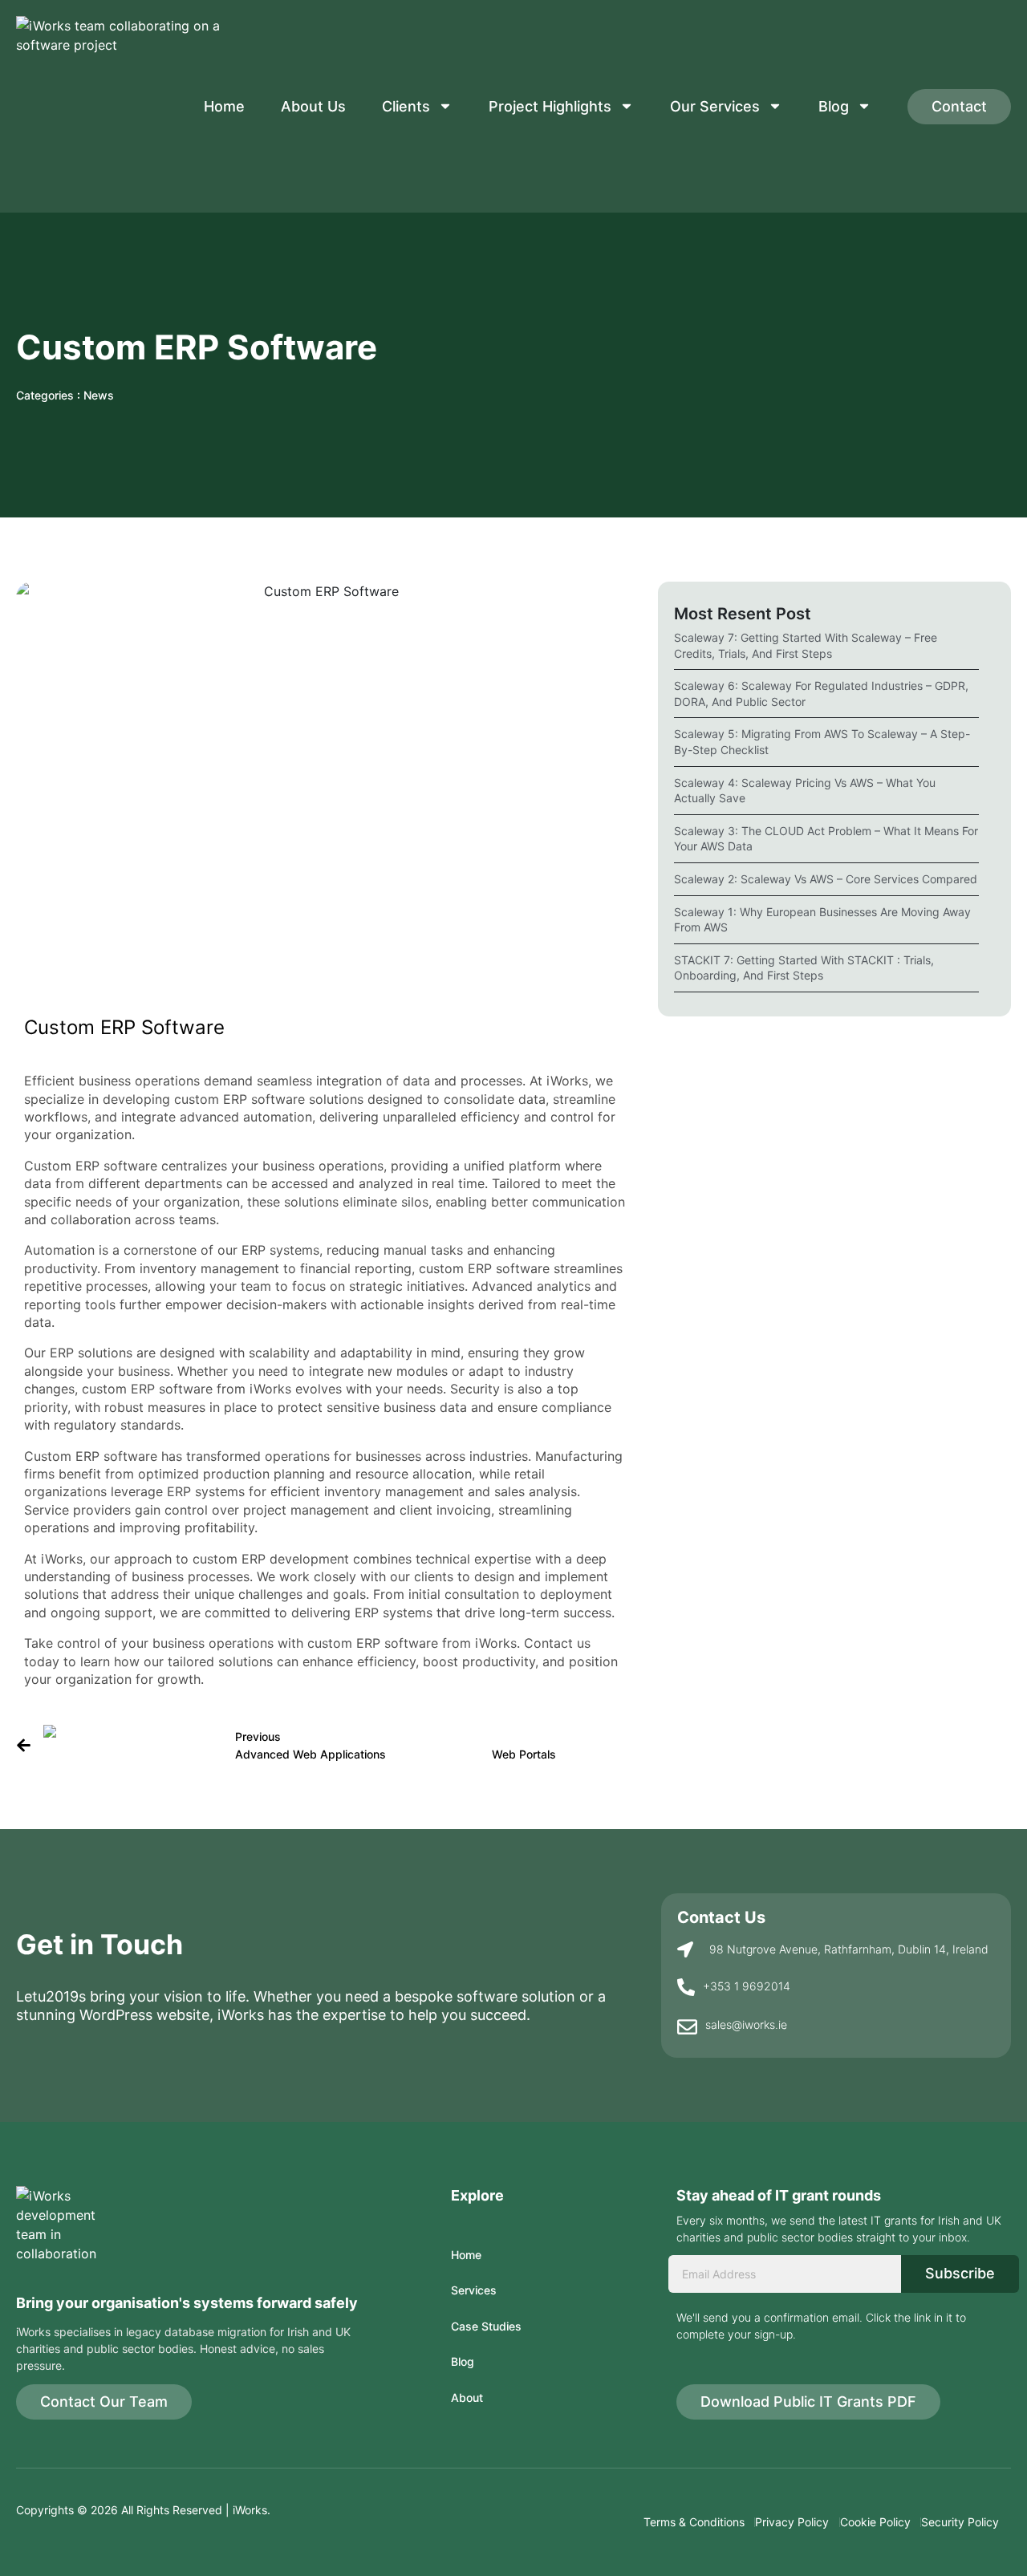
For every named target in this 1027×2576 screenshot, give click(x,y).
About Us (313, 106)
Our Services (715, 106)
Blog (834, 106)
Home (224, 106)
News (99, 395)
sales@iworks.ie (746, 2024)
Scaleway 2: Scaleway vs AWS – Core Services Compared (826, 879)
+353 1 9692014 (747, 1986)
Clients (406, 106)
